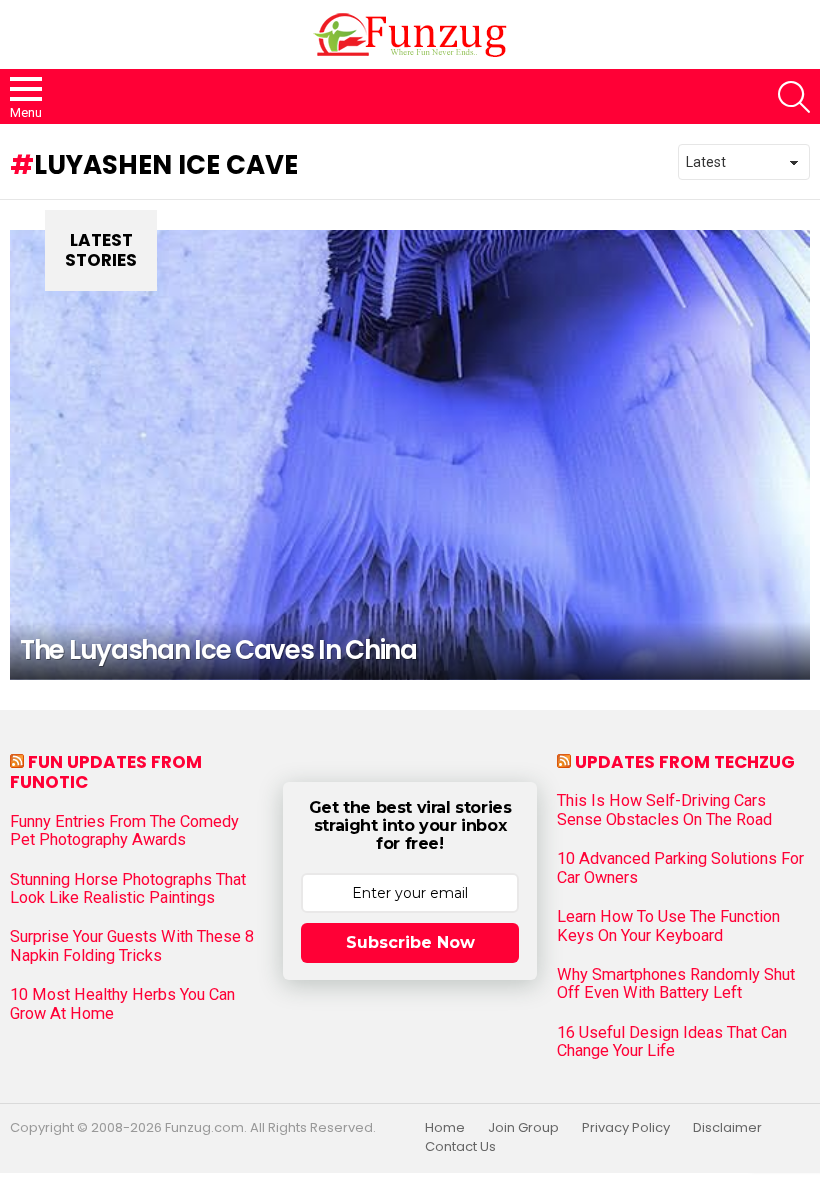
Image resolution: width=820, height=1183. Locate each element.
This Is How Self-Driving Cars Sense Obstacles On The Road (664, 810)
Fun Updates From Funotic (106, 772)
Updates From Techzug (685, 762)
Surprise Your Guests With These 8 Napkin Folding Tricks (132, 946)
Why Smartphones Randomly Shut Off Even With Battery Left (676, 984)
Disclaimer (727, 1128)
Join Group (523, 1128)
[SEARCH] (794, 97)
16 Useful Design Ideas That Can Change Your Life (672, 1042)
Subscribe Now (410, 942)
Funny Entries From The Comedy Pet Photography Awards (124, 831)
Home (445, 1128)
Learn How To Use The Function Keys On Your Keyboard (668, 926)
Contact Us (460, 1147)
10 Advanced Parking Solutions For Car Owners (680, 868)
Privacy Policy (626, 1128)
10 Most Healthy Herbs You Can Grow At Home (122, 1004)
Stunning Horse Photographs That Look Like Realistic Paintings (128, 889)
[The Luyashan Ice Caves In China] (410, 455)
